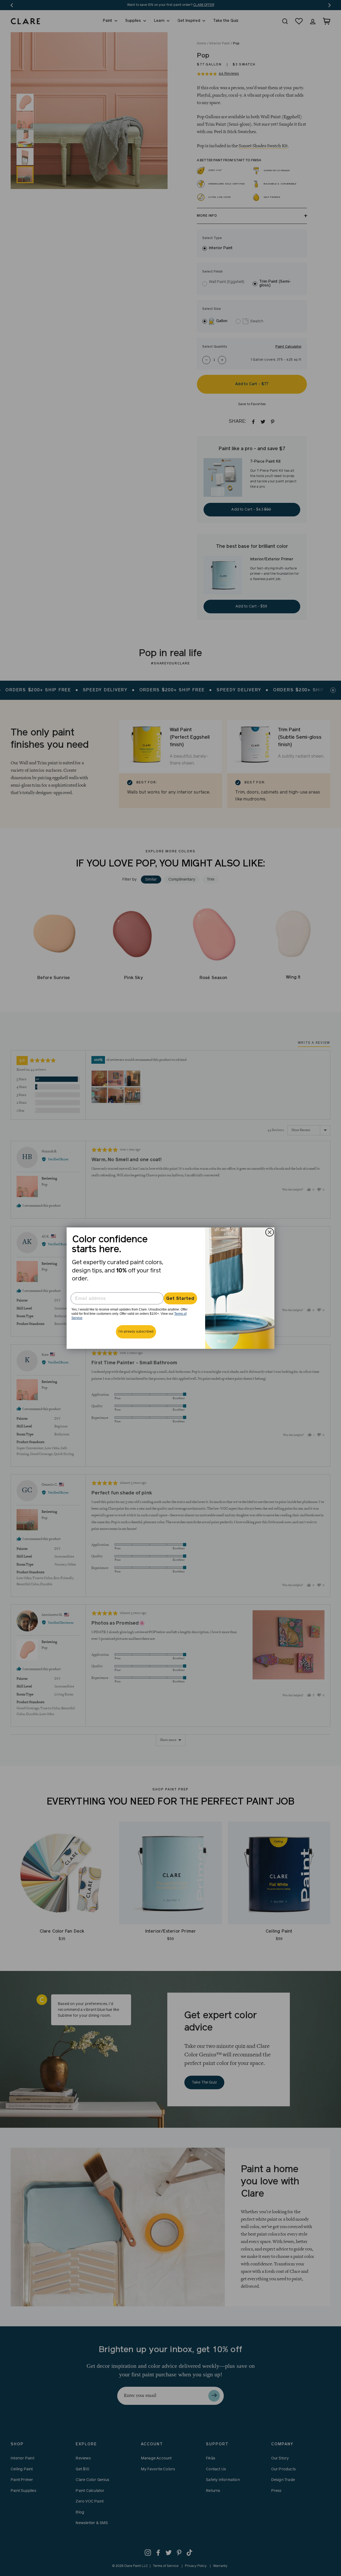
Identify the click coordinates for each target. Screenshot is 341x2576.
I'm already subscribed (136, 1332)
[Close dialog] (270, 1232)
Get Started (180, 1299)
